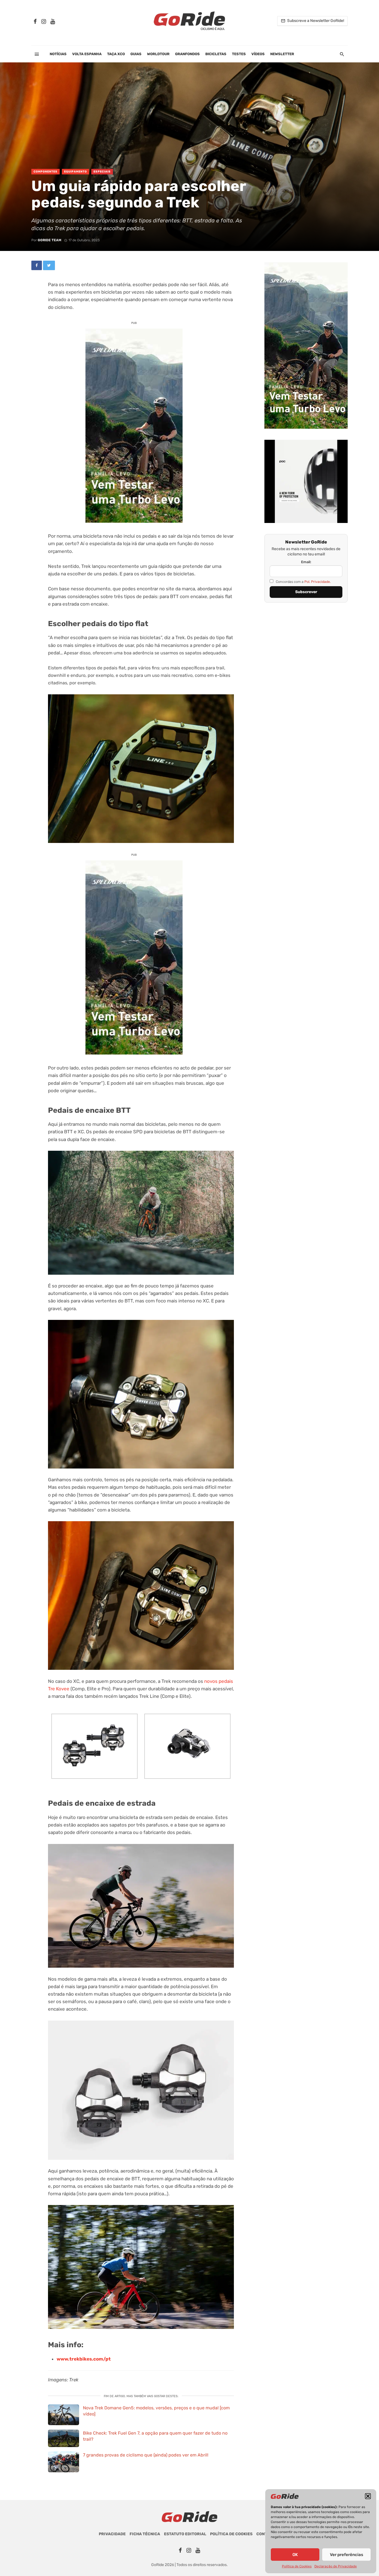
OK (295, 2555)
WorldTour (158, 54)
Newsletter (282, 54)
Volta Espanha (87, 54)
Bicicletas (216, 54)
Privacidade (112, 2534)
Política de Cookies (297, 2566)
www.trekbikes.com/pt (84, 2359)
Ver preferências (347, 2555)
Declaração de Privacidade (336, 2566)
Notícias (58, 54)
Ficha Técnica (145, 2534)
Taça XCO (116, 54)
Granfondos (187, 54)
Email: (306, 562)
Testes (239, 54)
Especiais (102, 172)
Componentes (46, 172)
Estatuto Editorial (185, 2534)
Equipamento (75, 172)
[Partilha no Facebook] (37, 265)
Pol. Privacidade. (318, 582)
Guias (136, 54)
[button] (368, 2496)
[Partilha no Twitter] (49, 265)
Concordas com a (303, 582)
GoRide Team (50, 240)
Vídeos (258, 54)
